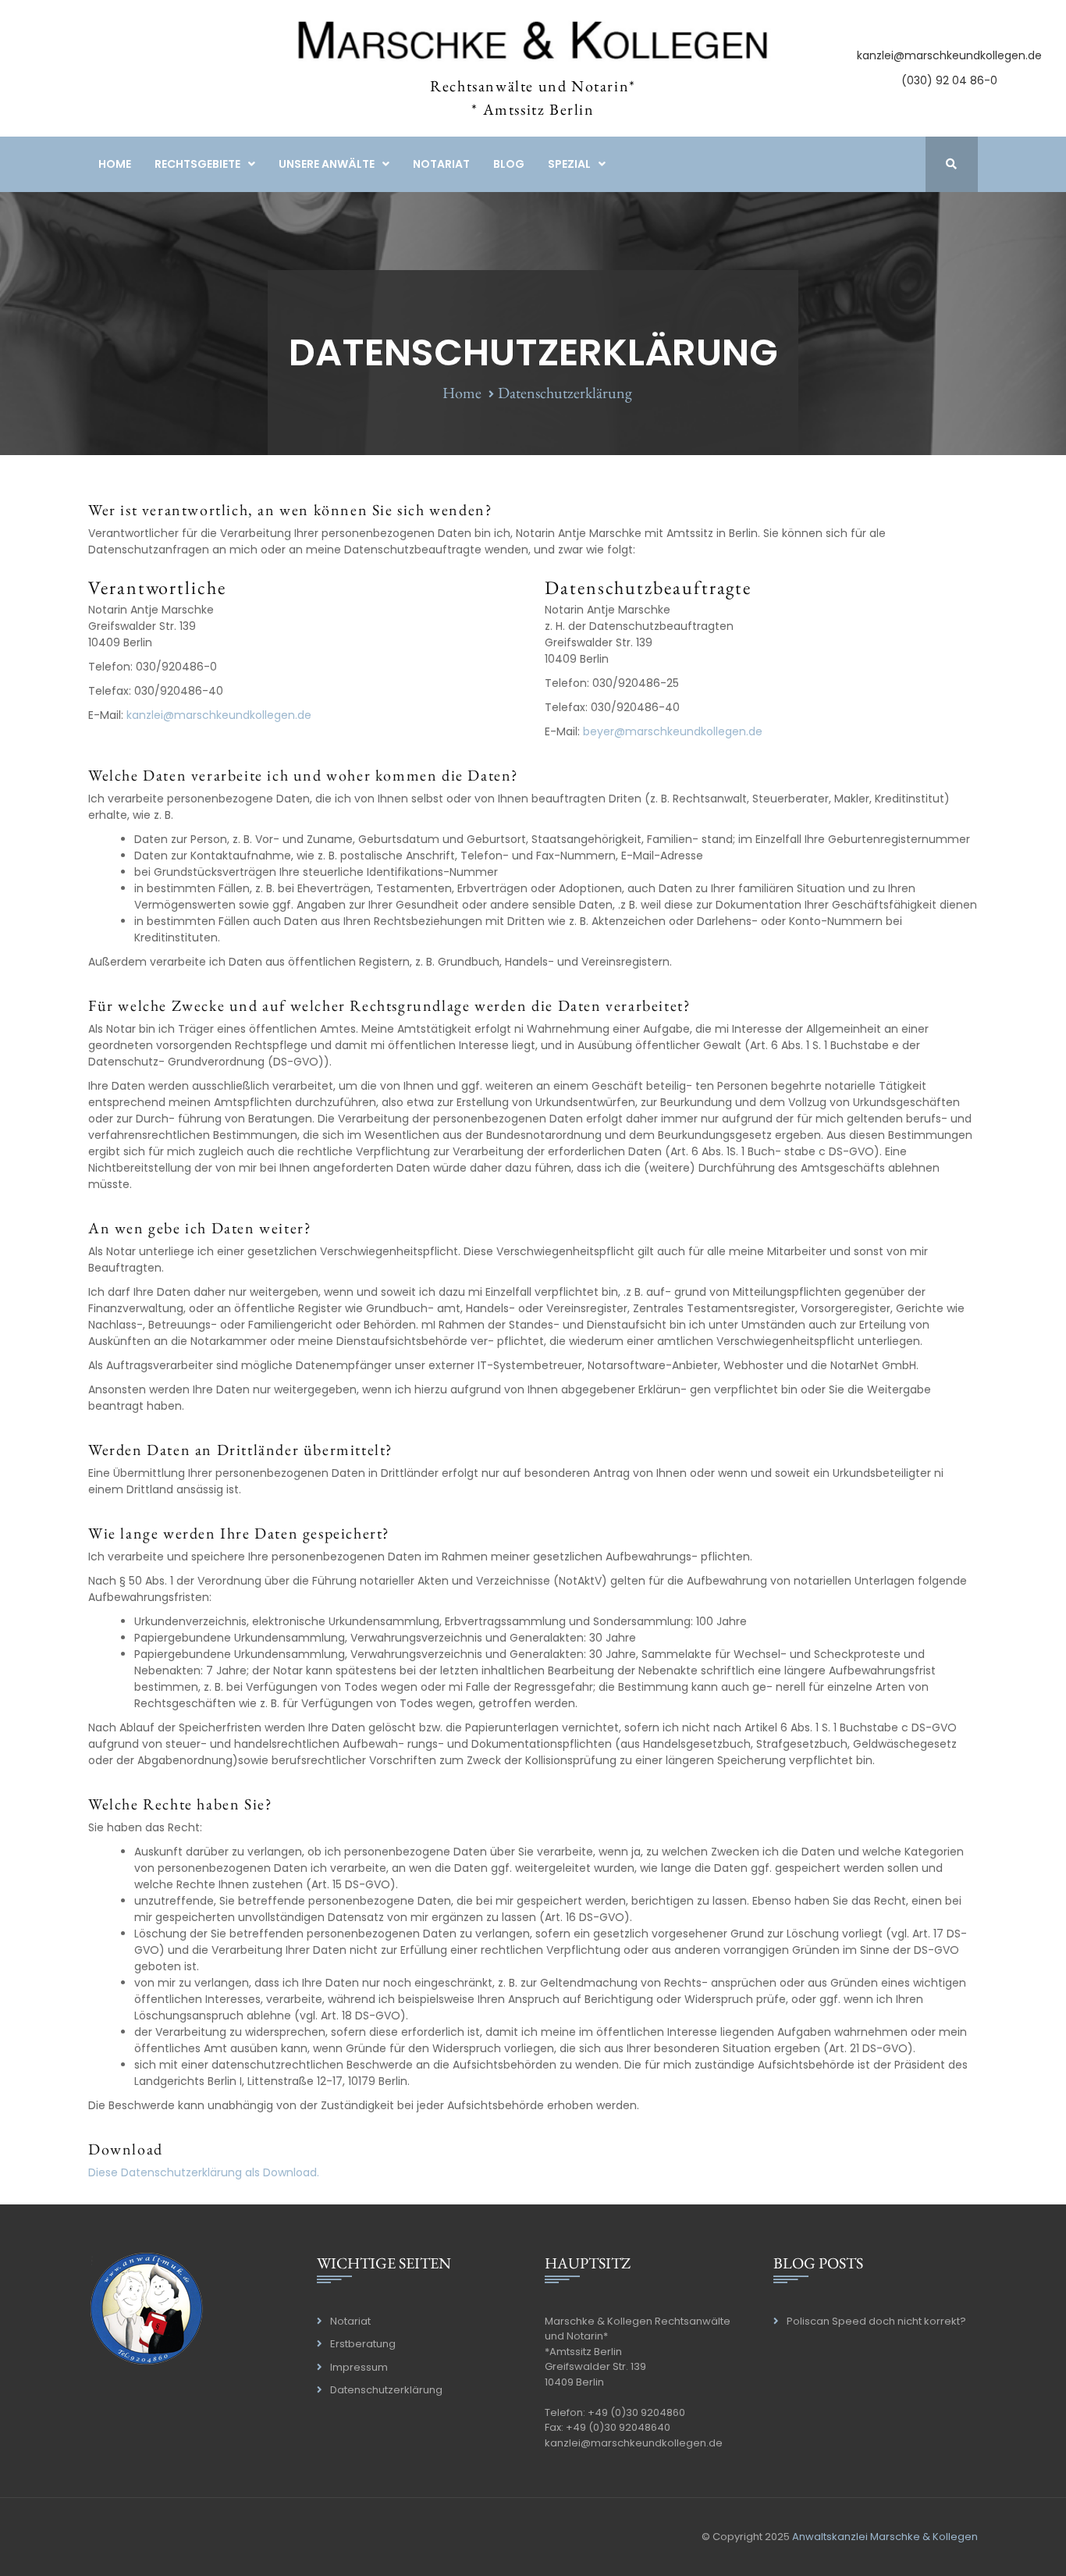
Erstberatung (363, 2344)
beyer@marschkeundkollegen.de (673, 731)
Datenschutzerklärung (386, 2390)
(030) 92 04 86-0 (949, 80)
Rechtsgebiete (197, 164)
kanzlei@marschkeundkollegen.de (949, 55)
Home (115, 164)
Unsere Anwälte (327, 164)
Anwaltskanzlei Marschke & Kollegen (885, 2537)
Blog (509, 164)
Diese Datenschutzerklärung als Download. (204, 2172)
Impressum (359, 2367)
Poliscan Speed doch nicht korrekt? (876, 2321)
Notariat (441, 164)
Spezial (569, 164)
